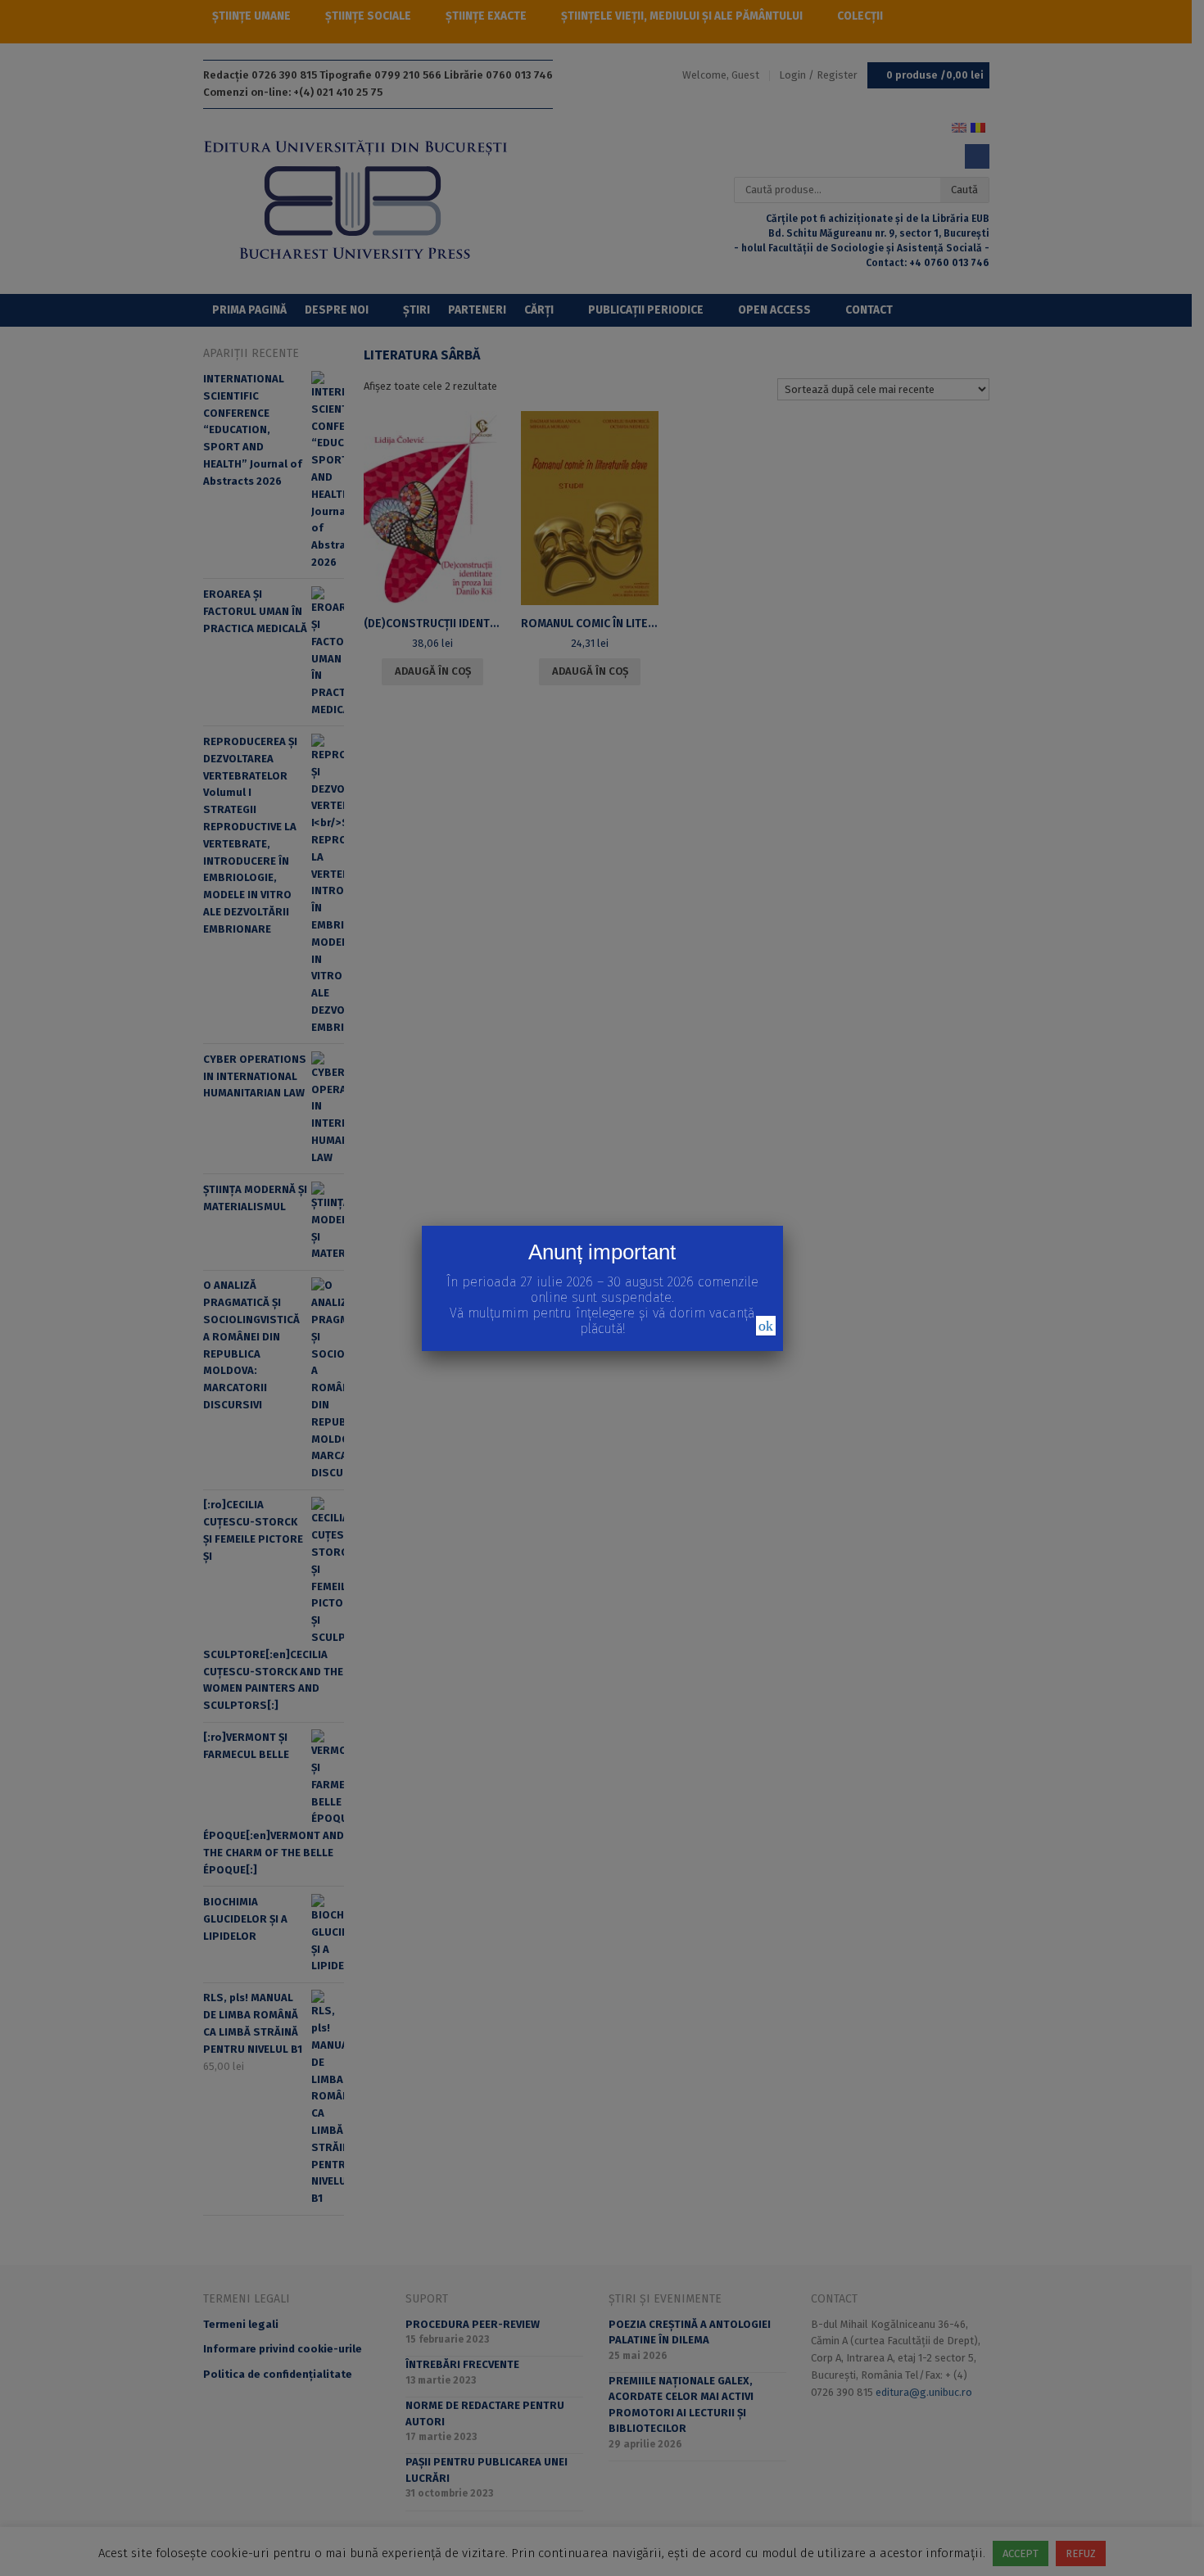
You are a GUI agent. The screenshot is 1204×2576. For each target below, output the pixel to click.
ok (766, 1326)
